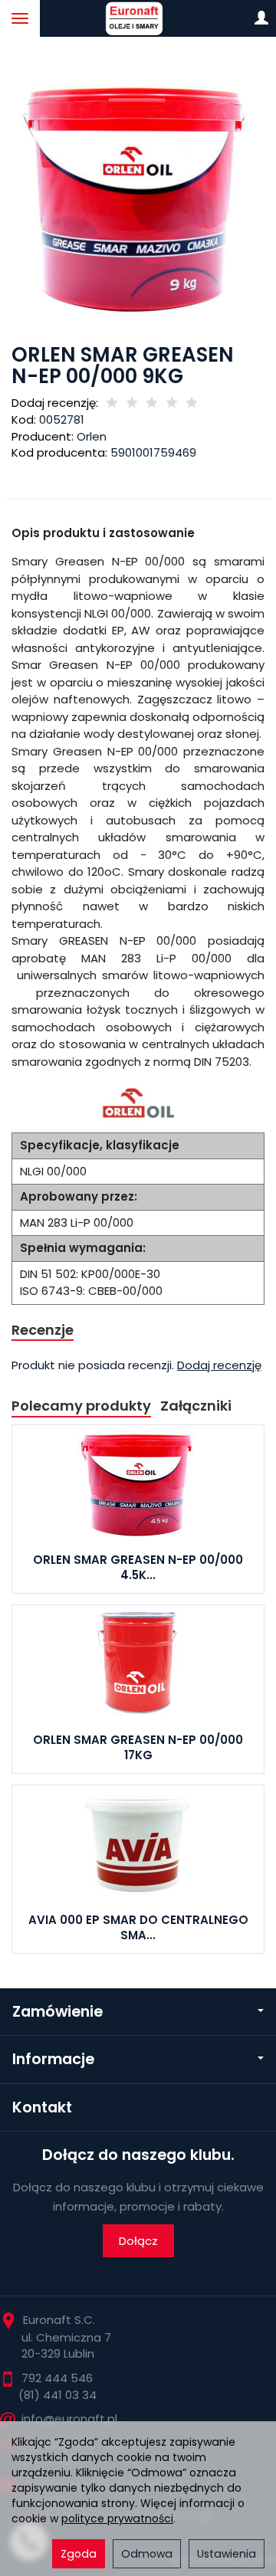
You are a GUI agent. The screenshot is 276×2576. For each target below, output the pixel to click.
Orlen (92, 436)
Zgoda (79, 2554)
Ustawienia (227, 2554)
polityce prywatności (117, 2519)
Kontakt (42, 2107)
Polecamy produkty (81, 1406)
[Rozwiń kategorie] (20, 18)
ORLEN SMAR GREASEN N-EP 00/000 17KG (138, 1747)
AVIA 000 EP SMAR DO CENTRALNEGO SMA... (138, 1927)
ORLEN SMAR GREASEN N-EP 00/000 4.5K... (138, 1567)
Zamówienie (58, 2012)
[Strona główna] (138, 18)
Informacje (53, 2059)
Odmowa (147, 2554)
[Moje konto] (261, 18)
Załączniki (196, 1406)
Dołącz (138, 2241)
